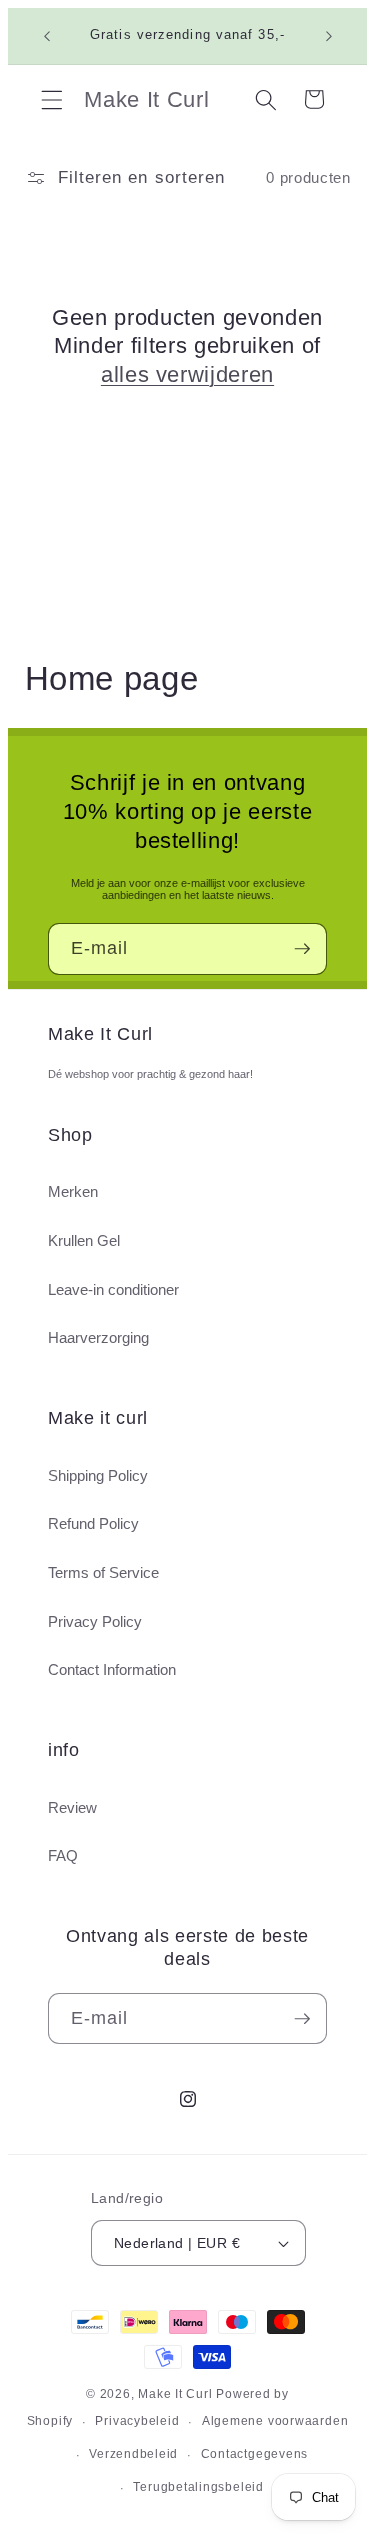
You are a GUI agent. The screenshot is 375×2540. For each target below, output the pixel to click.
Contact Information (112, 1669)
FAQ (63, 1855)
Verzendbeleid (133, 2454)
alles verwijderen (187, 374)
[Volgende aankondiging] (329, 36)
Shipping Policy (98, 1475)
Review (72, 1807)
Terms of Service (103, 1572)
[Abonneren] (302, 949)
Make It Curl (175, 2394)
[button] (52, 99)
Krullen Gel (84, 1240)
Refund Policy (93, 1523)
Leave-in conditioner (113, 1289)
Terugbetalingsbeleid (198, 2487)
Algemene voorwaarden (275, 2421)
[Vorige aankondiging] (47, 36)
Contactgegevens (255, 2454)
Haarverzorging (98, 1337)
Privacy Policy (95, 1621)
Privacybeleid (137, 2421)
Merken (73, 1191)
